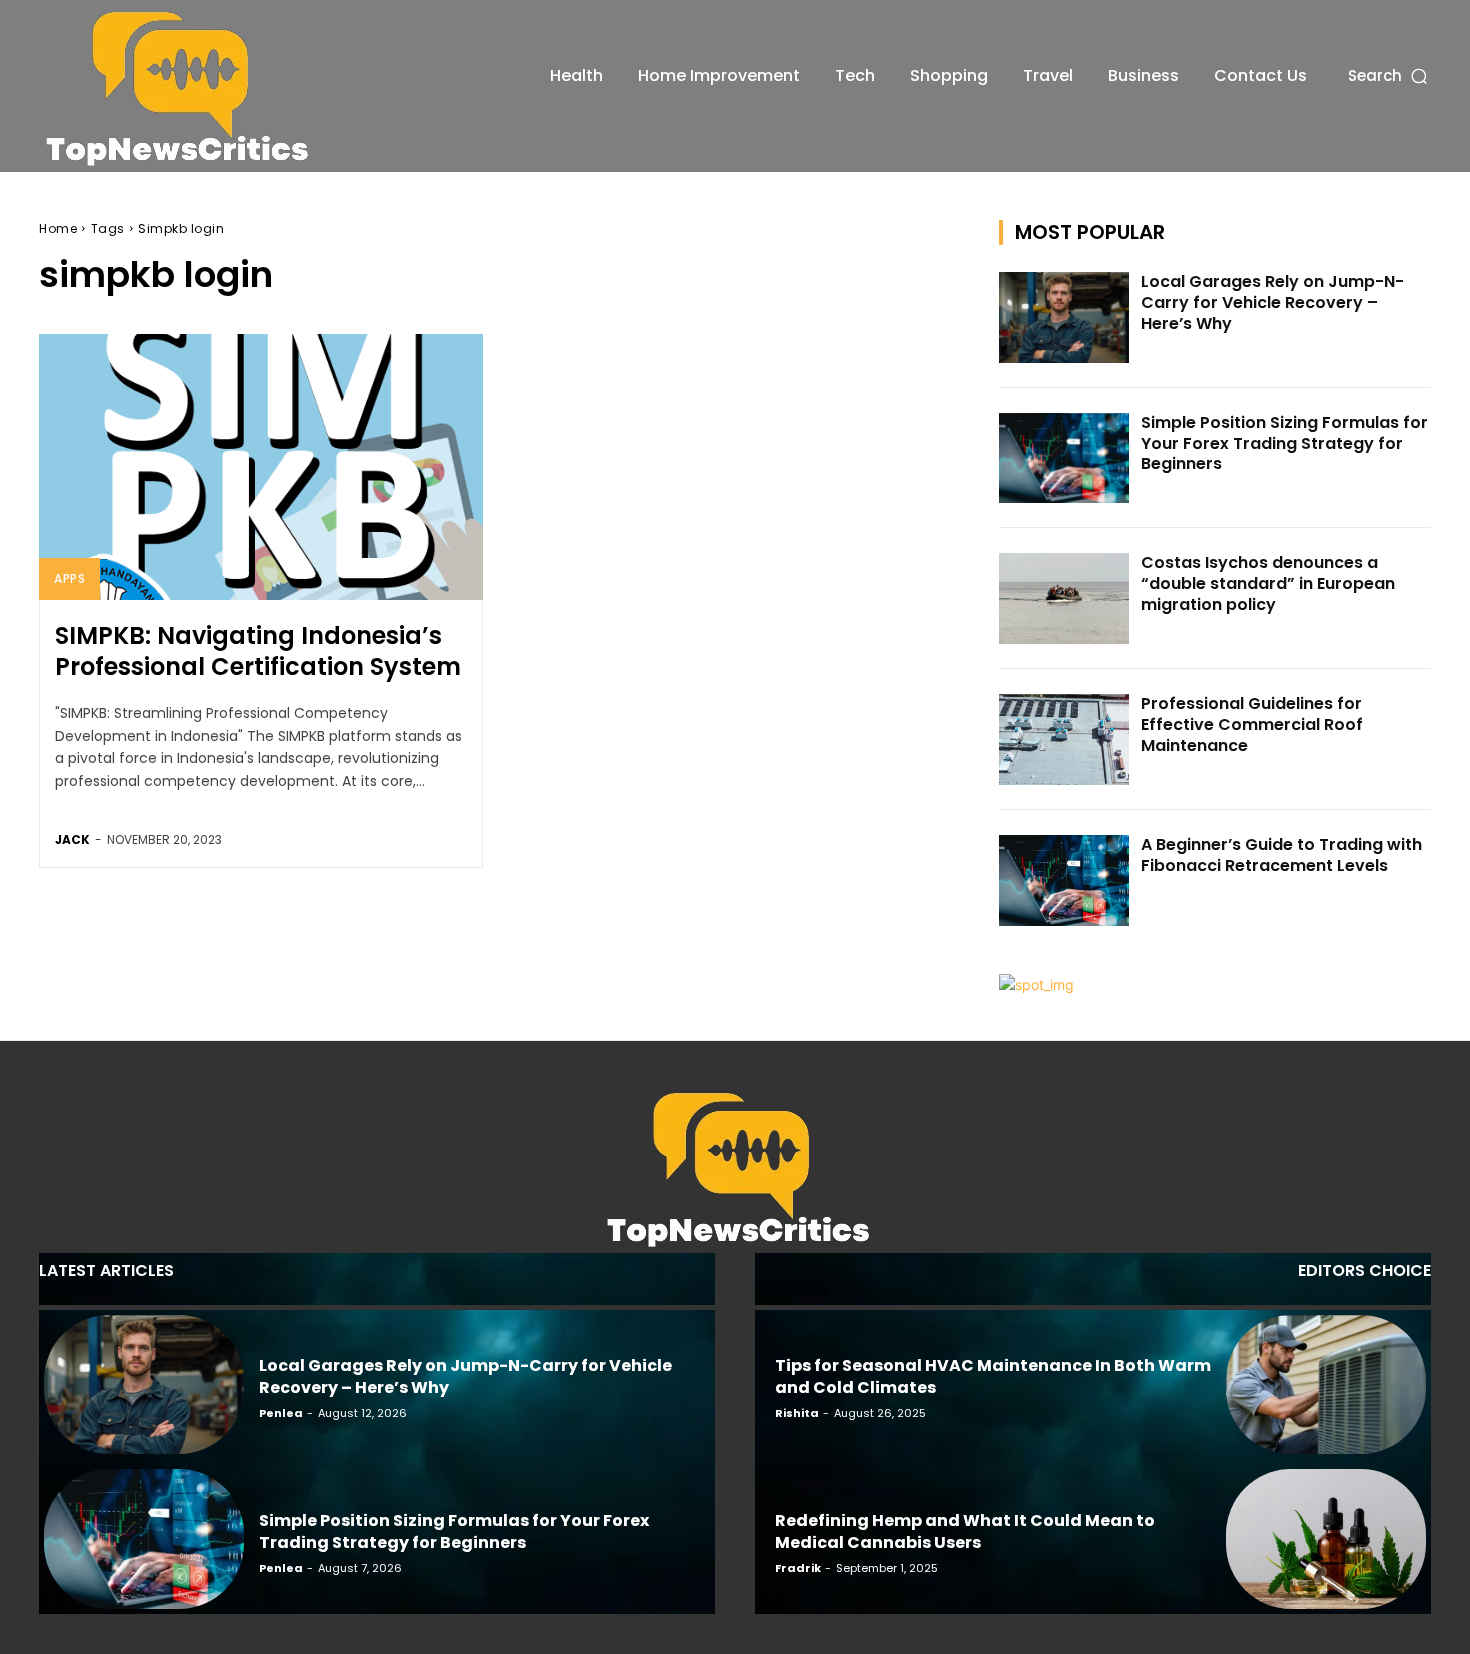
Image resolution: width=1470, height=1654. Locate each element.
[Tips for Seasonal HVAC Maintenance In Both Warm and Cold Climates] (1326, 1385)
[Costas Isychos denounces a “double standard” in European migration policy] (1064, 598)
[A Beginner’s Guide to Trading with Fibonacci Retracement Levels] (1064, 880)
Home (58, 228)
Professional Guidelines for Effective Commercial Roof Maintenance (1252, 724)
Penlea (281, 1413)
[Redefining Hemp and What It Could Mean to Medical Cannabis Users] (1326, 1539)
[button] (1389, 75)
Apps (69, 578)
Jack (72, 839)
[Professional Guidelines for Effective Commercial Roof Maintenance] (1064, 739)
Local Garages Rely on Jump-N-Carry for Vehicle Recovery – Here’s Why (1272, 302)
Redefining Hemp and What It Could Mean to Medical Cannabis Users (965, 1531)
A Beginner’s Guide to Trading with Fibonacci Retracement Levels (1281, 855)
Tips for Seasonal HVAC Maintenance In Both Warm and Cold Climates (993, 1376)
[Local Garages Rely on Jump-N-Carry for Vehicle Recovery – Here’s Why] (1064, 317)
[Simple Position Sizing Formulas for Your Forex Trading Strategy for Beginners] (1064, 458)
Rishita (797, 1413)
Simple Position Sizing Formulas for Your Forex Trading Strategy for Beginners (1284, 443)
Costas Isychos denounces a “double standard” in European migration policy (1268, 583)
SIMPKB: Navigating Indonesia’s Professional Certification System (258, 651)
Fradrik (798, 1568)
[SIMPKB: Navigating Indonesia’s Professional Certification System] (261, 467)
